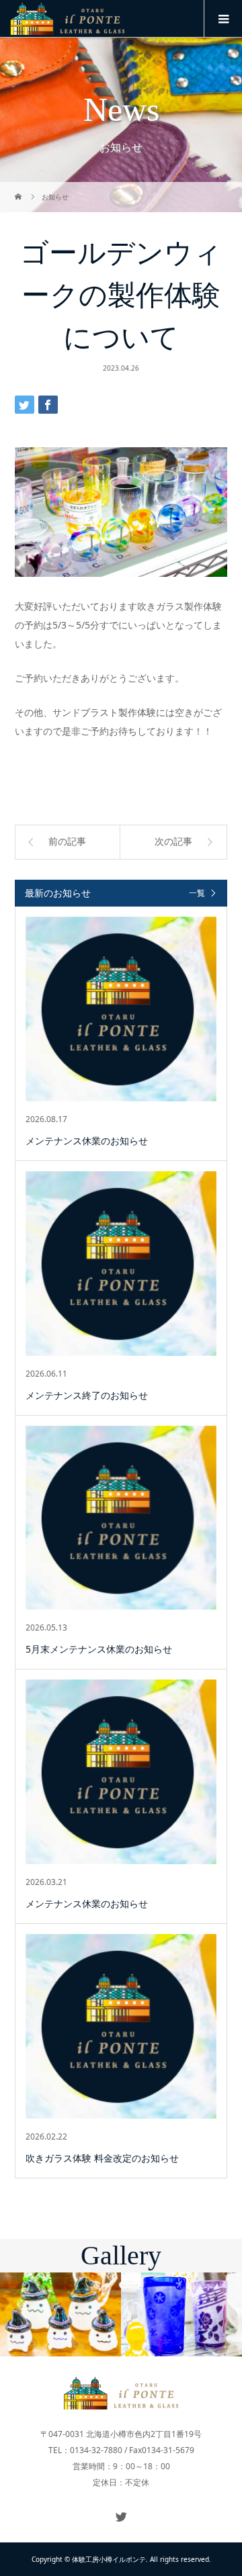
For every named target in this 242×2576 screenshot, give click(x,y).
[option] (61, 2314)
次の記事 (173, 842)
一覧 (197, 893)
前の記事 (67, 842)
